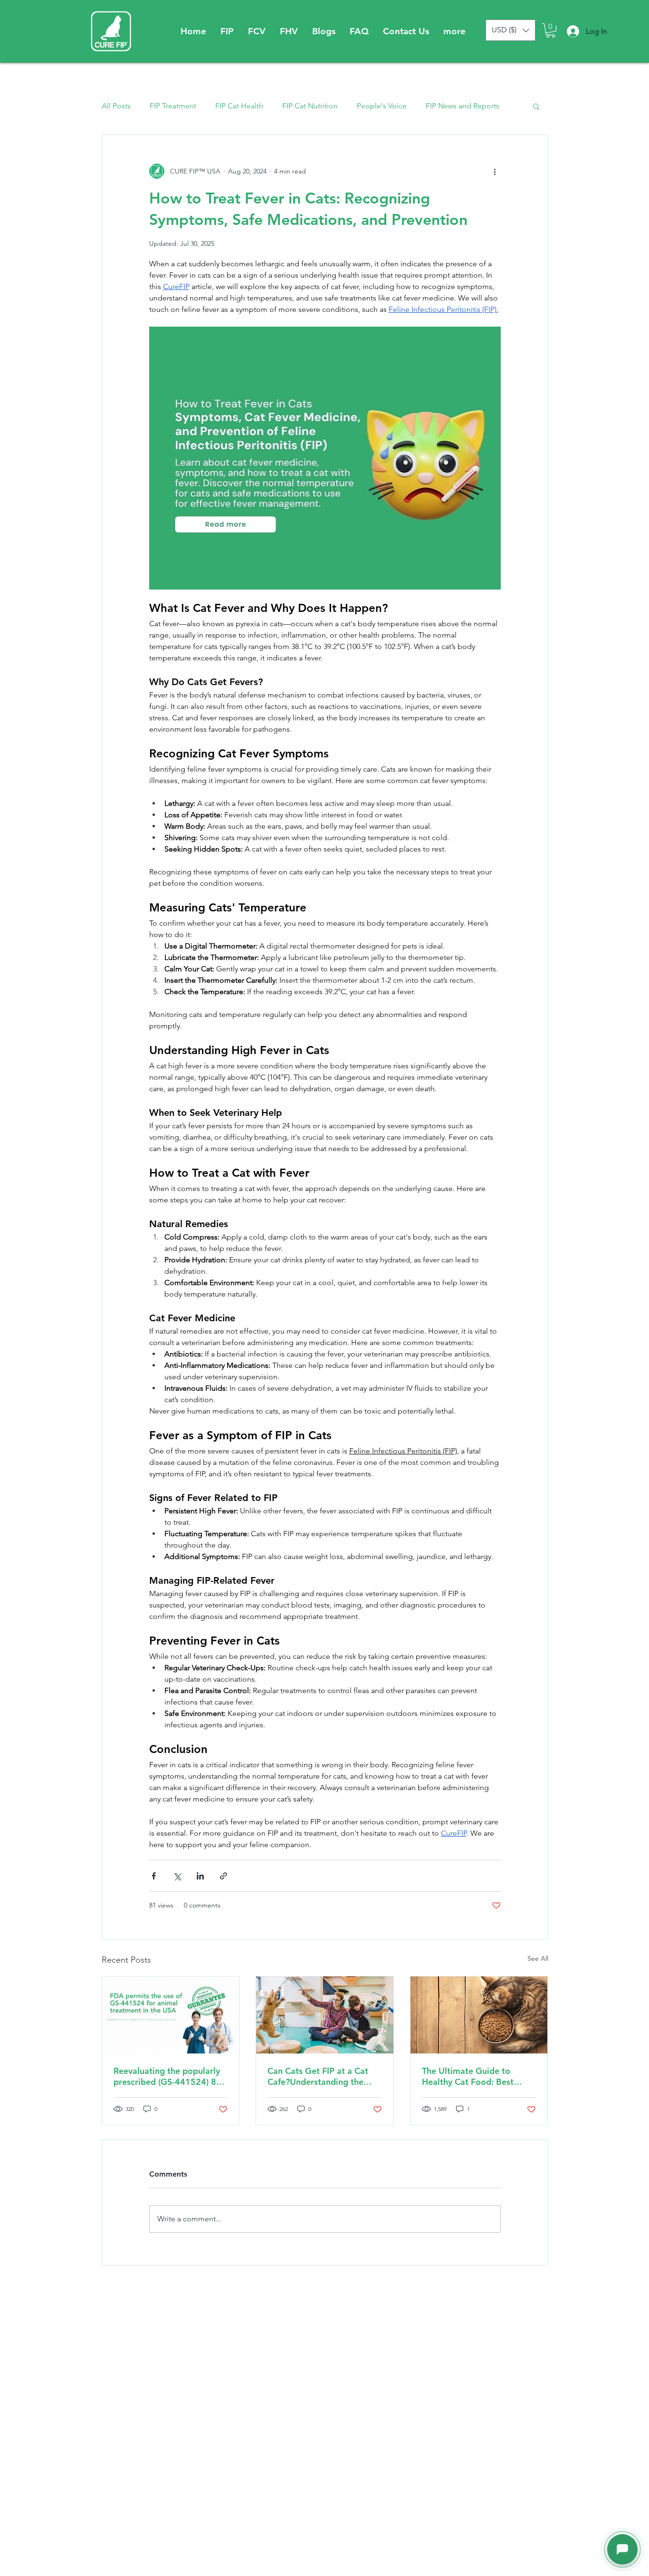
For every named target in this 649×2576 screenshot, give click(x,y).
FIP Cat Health (239, 106)
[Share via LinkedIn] (200, 1876)
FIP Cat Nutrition (310, 106)
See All (538, 1958)
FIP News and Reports (463, 106)
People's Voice (382, 106)
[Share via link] (224, 1876)
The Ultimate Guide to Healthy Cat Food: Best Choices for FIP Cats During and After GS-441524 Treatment (476, 2076)
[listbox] (511, 30)
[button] (227, 31)
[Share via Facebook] (154, 1876)
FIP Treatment (173, 106)
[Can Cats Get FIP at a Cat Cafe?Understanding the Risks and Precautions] (325, 2015)
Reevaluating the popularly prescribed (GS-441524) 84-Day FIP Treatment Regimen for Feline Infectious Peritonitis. (169, 2076)
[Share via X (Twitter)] (177, 1876)
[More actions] (495, 171)
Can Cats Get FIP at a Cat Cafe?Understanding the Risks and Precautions (318, 2076)
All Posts (116, 106)
